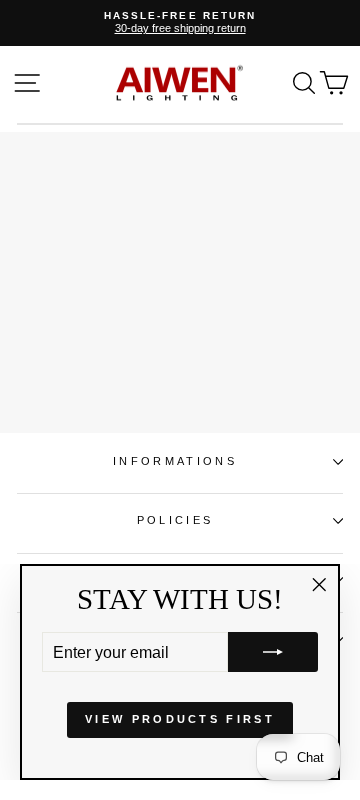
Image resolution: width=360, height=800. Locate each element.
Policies (175, 520)
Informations (175, 461)
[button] (273, 652)
